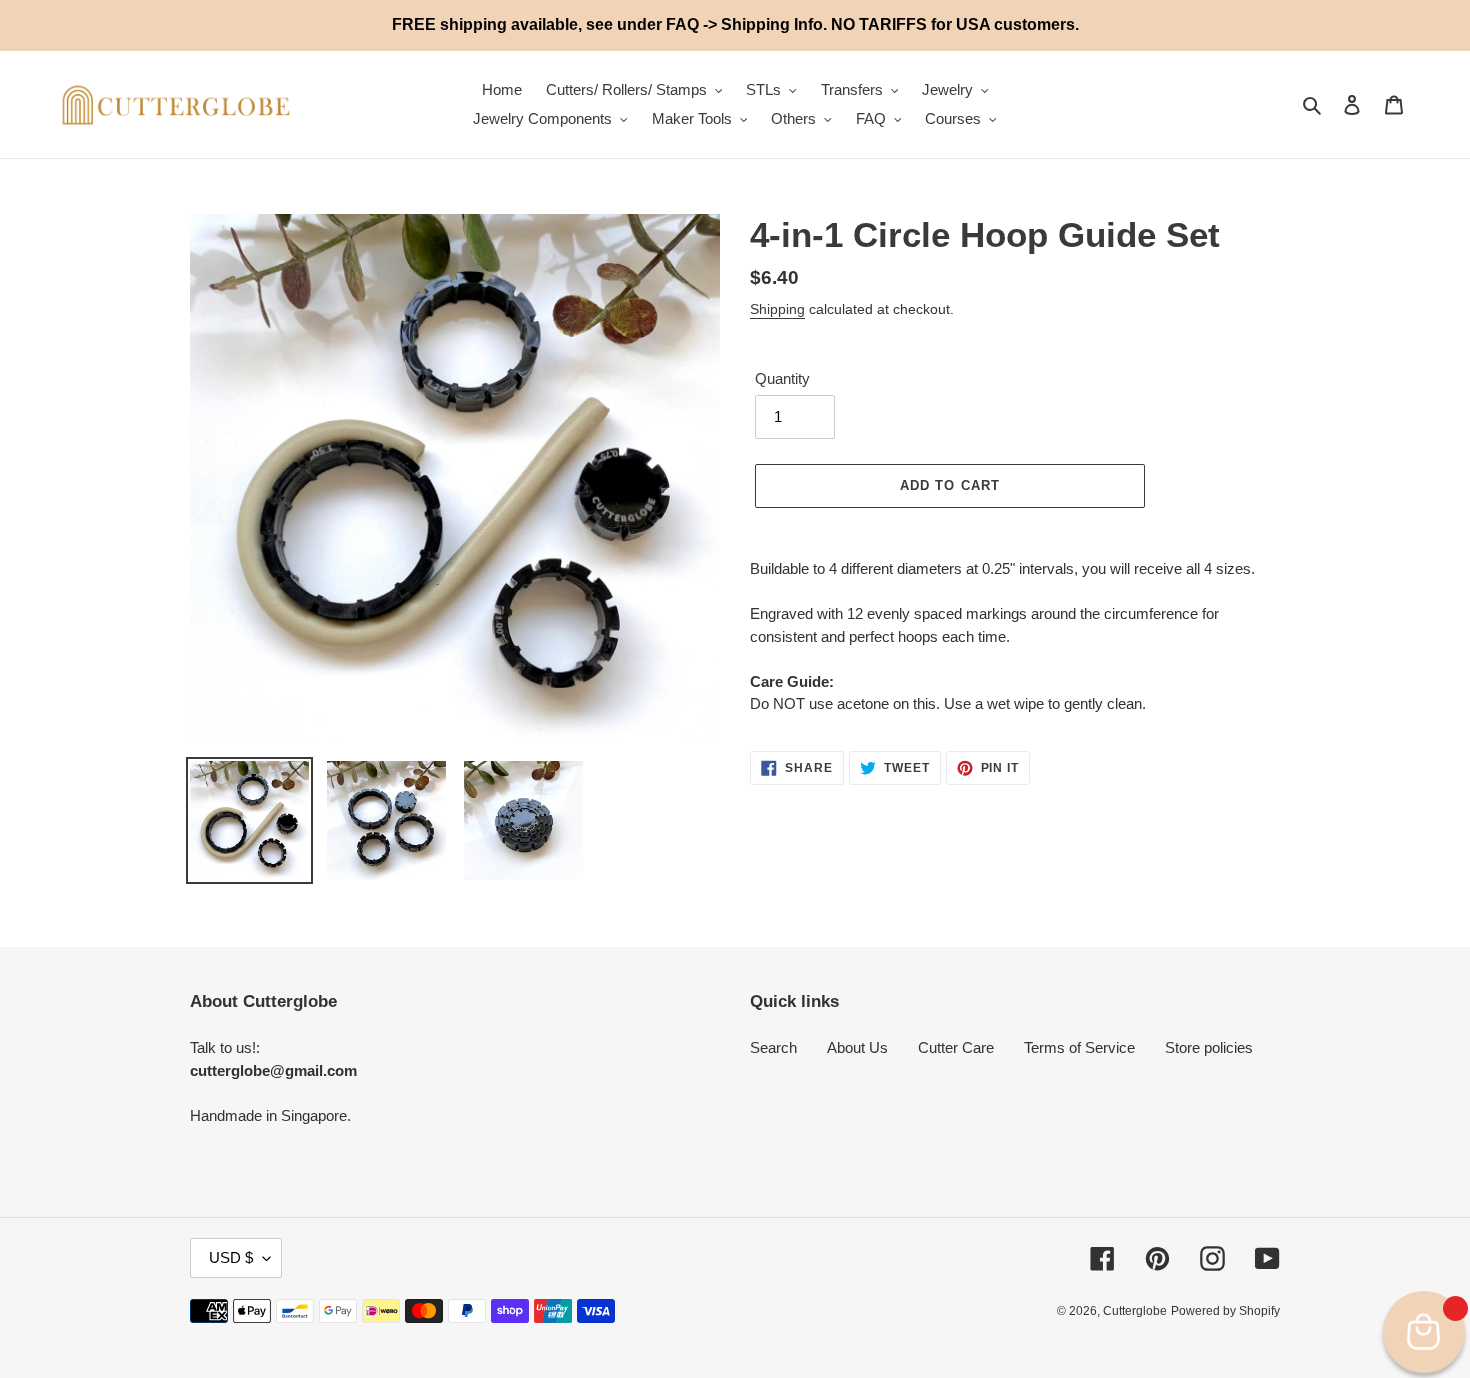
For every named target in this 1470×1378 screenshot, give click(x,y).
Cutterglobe (1135, 1311)
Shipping (777, 309)
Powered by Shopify (1225, 1311)
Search (773, 1047)
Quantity (782, 378)
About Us (857, 1047)
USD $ (231, 1257)
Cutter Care (956, 1047)
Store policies (1209, 1047)
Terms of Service (1079, 1047)
